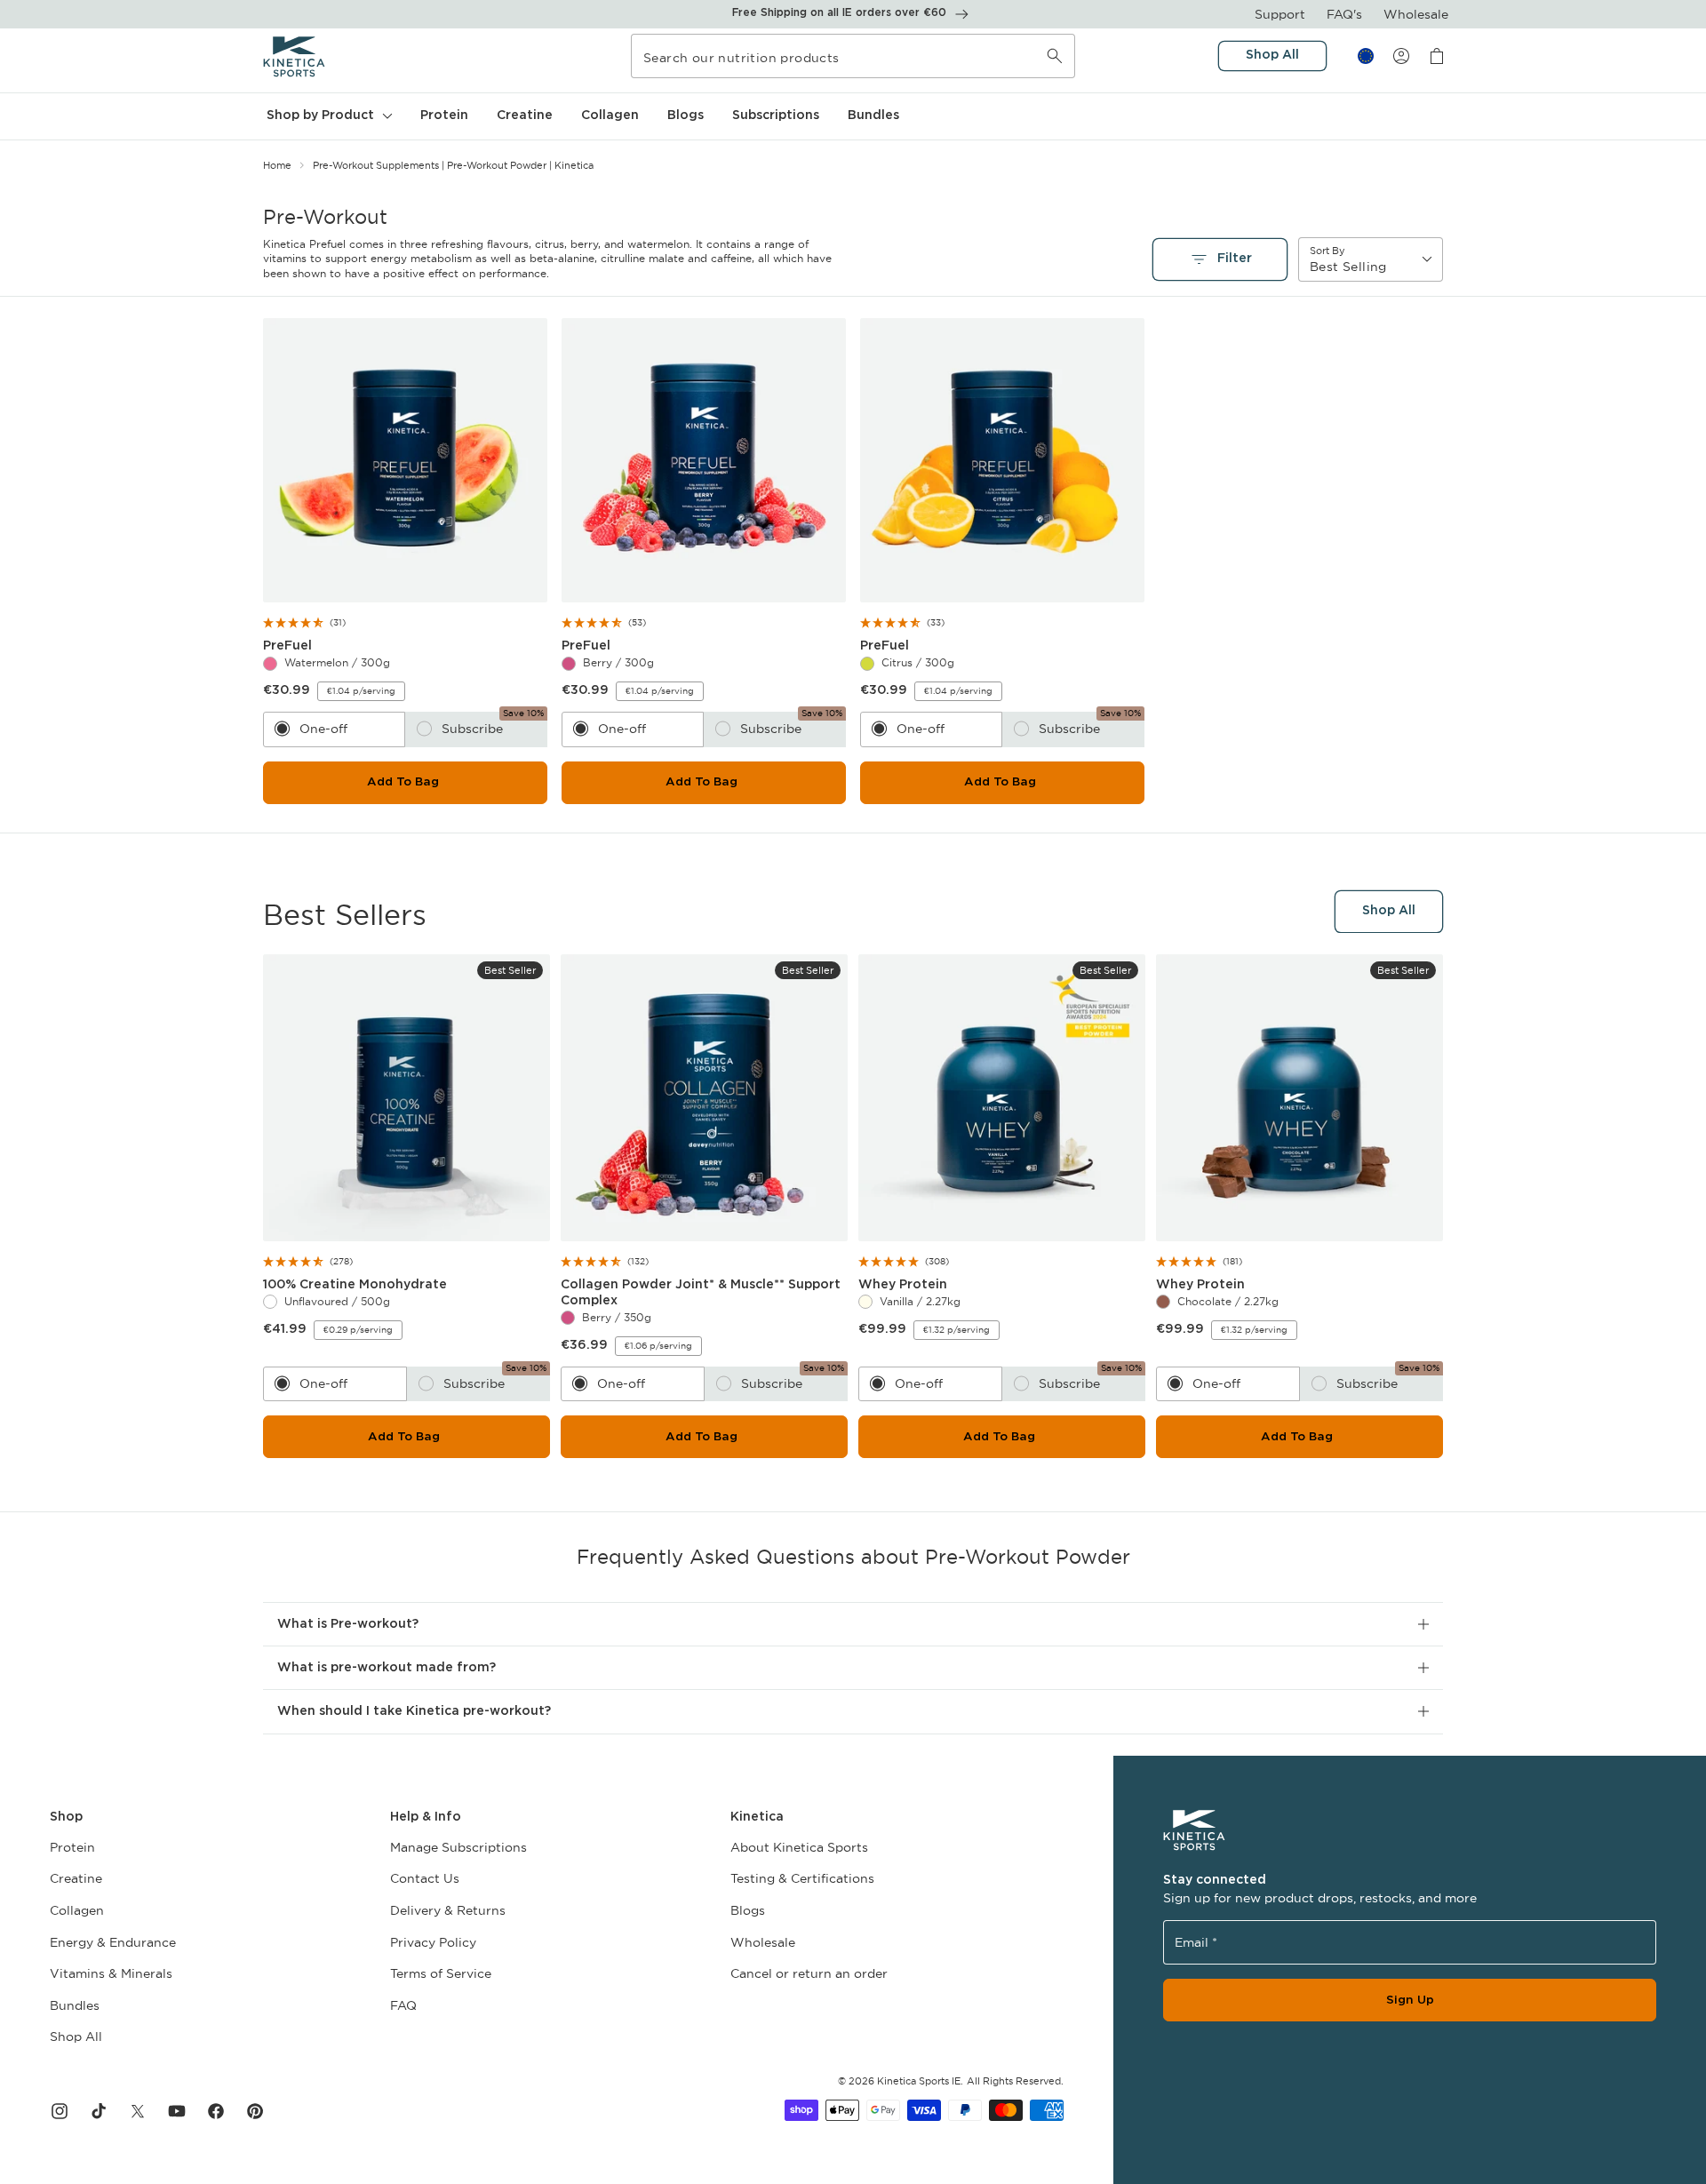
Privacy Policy (433, 1942)
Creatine (76, 1878)
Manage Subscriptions (458, 1847)
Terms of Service (441, 1973)
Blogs (748, 1910)
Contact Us (425, 1878)
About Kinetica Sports (799, 1847)
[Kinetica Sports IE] (295, 56)
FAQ (403, 2005)
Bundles (75, 2005)
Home (277, 165)
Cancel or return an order (809, 1973)
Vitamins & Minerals (111, 1973)
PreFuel (294, 646)
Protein (72, 1847)
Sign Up (1410, 2000)
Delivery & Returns (448, 1910)
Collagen (77, 1910)
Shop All (76, 2037)
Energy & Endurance (113, 1942)
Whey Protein (907, 1285)
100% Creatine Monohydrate (359, 1285)
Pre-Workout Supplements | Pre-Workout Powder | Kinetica (453, 165)
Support (1280, 14)
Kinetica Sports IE (919, 2081)
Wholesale (1416, 14)
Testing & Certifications (802, 1878)
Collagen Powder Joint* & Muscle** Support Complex (701, 1294)
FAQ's (1344, 14)
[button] (327, 116)
